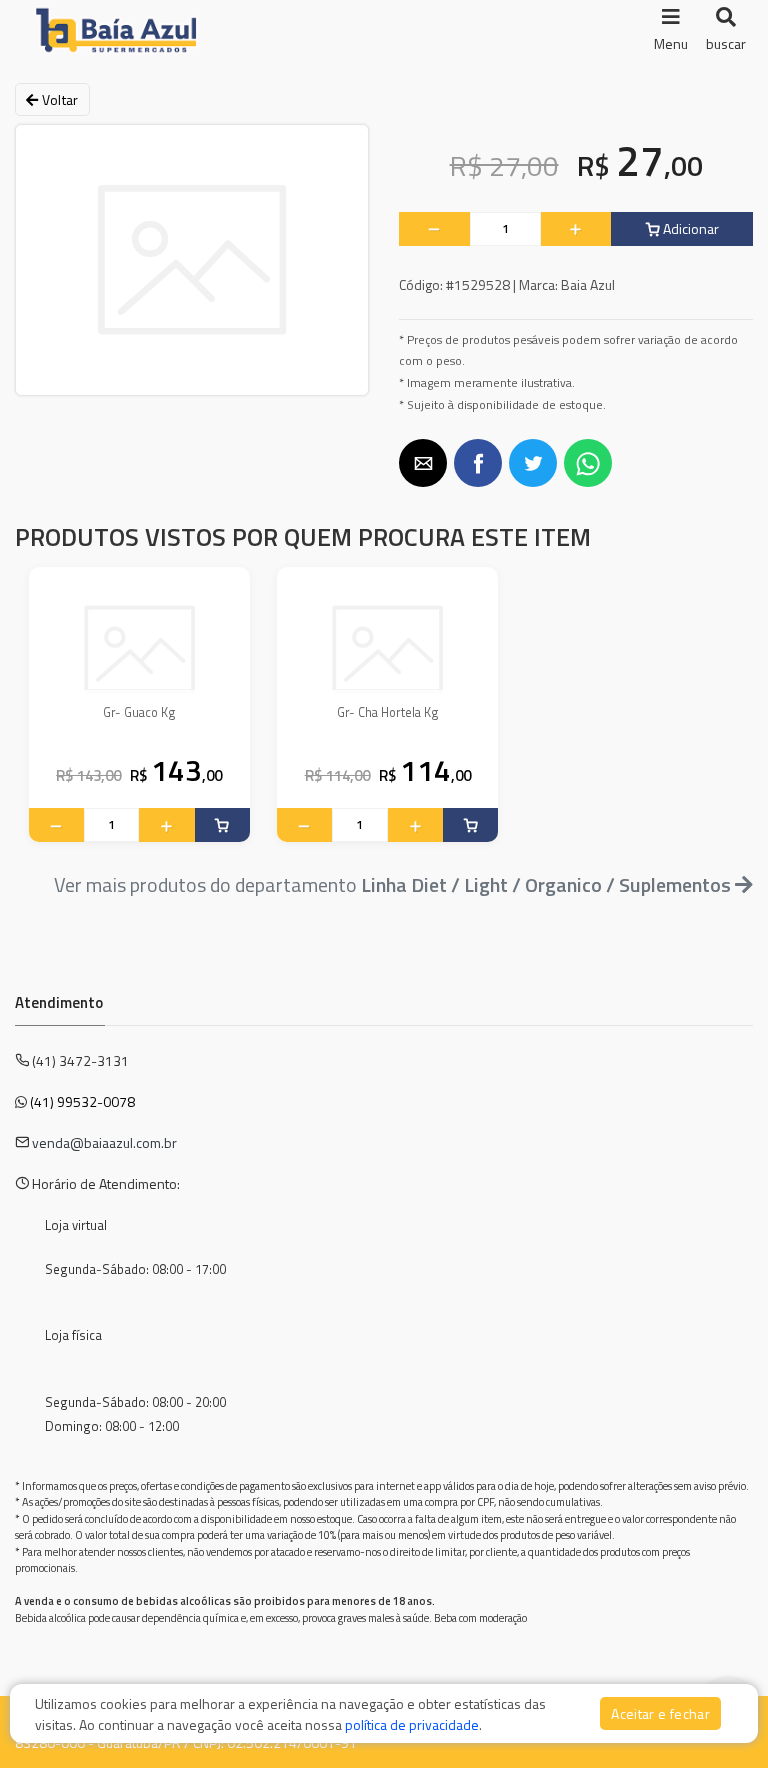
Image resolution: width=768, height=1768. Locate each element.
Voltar (58, 99)
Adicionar (689, 228)
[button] (423, 463)
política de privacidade (412, 1724)
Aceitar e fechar (660, 1713)
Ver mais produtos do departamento (392, 884)
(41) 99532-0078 (82, 1101)
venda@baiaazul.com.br (104, 1142)
